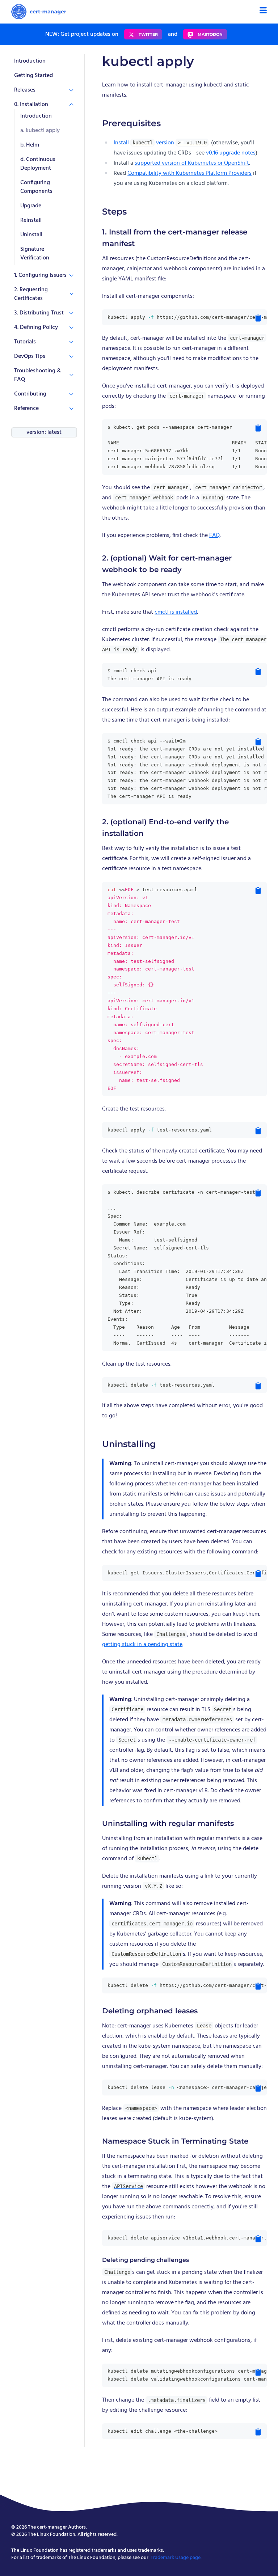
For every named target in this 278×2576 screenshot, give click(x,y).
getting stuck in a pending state (142, 1645)
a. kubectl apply (40, 131)
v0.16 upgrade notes (231, 153)
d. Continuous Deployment (38, 164)
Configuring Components (36, 187)
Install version (160, 143)
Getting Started (33, 76)
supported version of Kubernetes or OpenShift (192, 163)
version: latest (44, 432)
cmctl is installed (176, 612)
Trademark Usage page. (176, 2558)
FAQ (214, 536)
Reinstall (31, 220)
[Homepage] (39, 12)
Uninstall (31, 235)
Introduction (30, 61)
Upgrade (31, 206)
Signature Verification (35, 254)
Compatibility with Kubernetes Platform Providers (189, 173)
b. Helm (30, 145)
